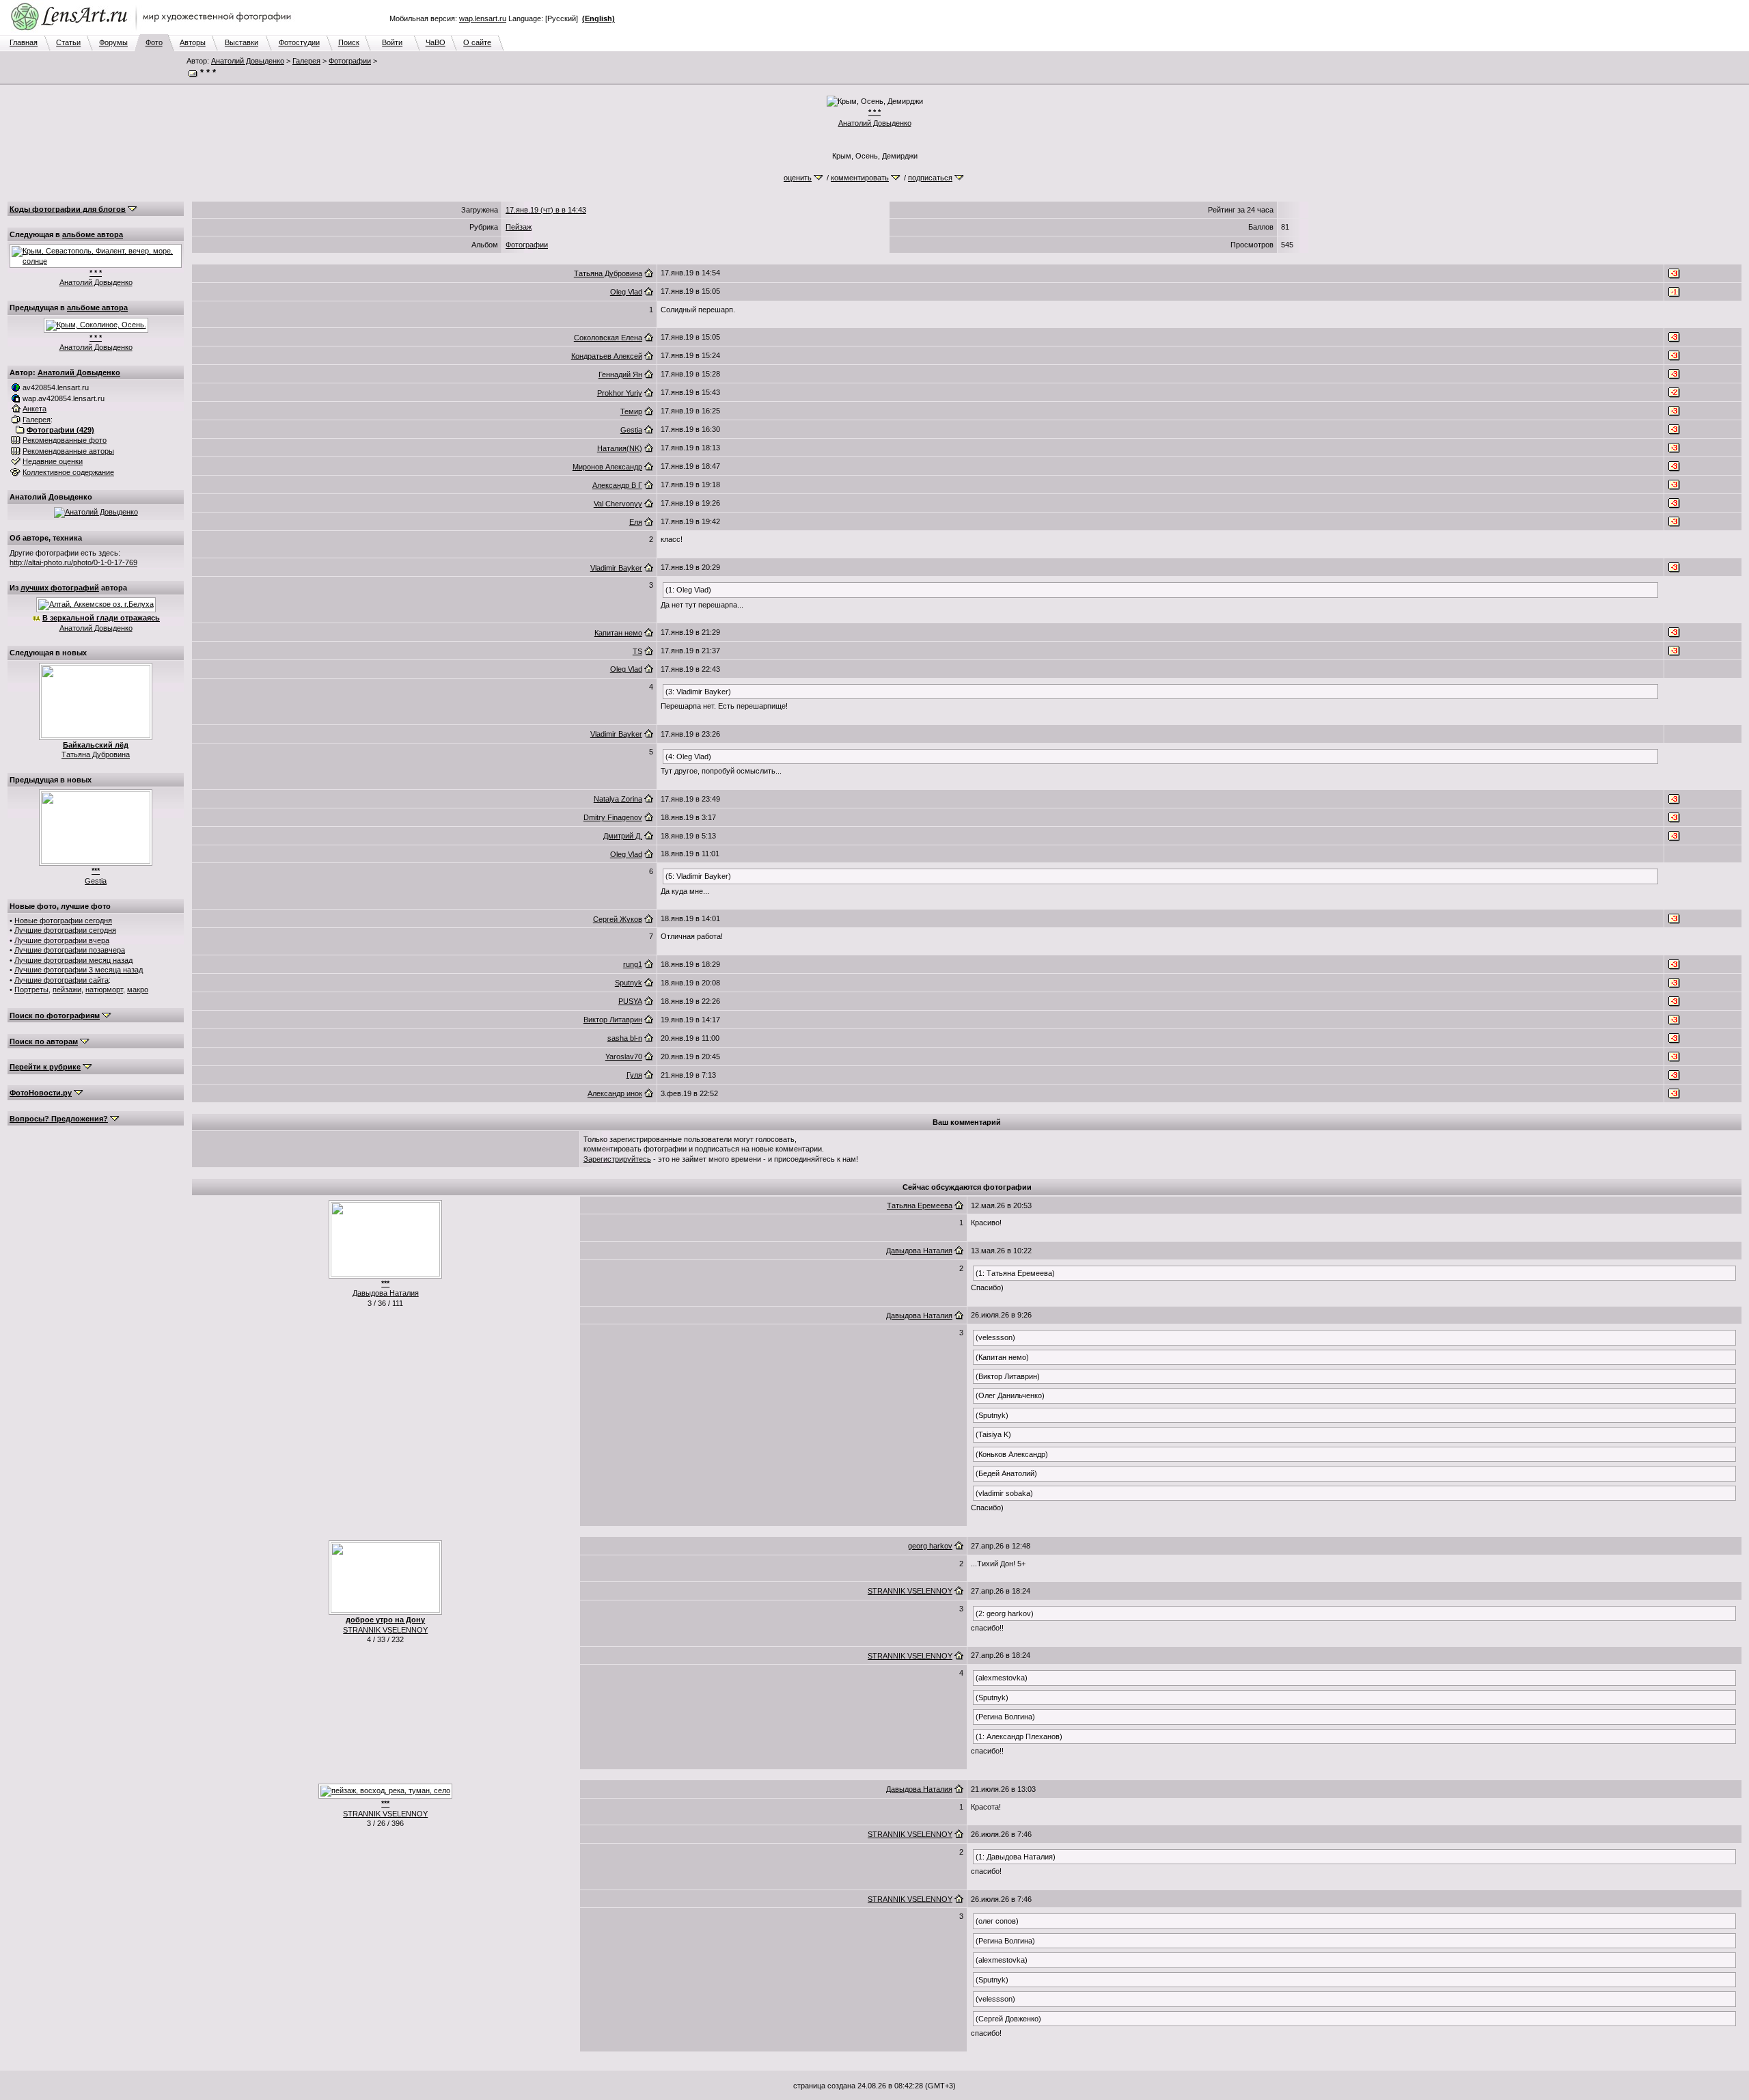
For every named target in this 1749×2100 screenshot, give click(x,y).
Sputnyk (629, 983)
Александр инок (615, 1093)
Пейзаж (519, 227)
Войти (392, 42)
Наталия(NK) (620, 448)
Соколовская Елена (608, 338)
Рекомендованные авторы (68, 451)
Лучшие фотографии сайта (61, 980)
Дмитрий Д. (623, 836)
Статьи (68, 42)
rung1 (633, 964)
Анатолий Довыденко (248, 61)
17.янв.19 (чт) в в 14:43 (546, 210)
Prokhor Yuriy (620, 393)
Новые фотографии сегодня (63, 921)
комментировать (860, 178)
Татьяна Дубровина (96, 754)
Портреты (31, 990)
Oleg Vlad (626, 292)
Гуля (634, 1075)
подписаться (930, 178)
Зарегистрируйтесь (617, 1159)
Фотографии (350, 61)
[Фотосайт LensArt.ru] (154, 31)
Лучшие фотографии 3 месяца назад (79, 970)
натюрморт (104, 990)
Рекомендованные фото (65, 440)
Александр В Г (617, 485)
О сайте (477, 42)
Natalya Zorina (618, 799)
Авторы (193, 42)
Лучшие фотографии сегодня (65, 930)
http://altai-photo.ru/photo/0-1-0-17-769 (73, 562)
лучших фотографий (60, 588)
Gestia (96, 881)
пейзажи (67, 990)
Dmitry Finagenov (613, 817)
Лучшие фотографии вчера (62, 940)
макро (138, 990)
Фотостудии (299, 42)
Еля (636, 522)
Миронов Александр (607, 467)
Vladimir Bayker (616, 568)
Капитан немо (618, 633)
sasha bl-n (625, 1038)
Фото (154, 42)
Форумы (113, 42)
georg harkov (930, 1546)
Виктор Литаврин (613, 1020)
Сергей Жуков (618, 919)
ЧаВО (436, 42)
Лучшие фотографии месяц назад (73, 960)
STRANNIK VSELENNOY (385, 1630)
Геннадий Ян (620, 374)
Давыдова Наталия (386, 1293)
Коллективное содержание (68, 472)
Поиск (349, 42)
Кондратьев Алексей (607, 356)
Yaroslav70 (624, 1056)
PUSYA (630, 1001)
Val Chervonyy (618, 504)
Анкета (35, 409)
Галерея (306, 61)
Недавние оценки (53, 461)
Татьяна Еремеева (920, 1205)
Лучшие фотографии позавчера (70, 950)
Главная (24, 42)
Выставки (242, 42)
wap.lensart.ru (483, 18)
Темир (631, 411)
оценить (798, 178)
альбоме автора (93, 234)
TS (637, 651)
